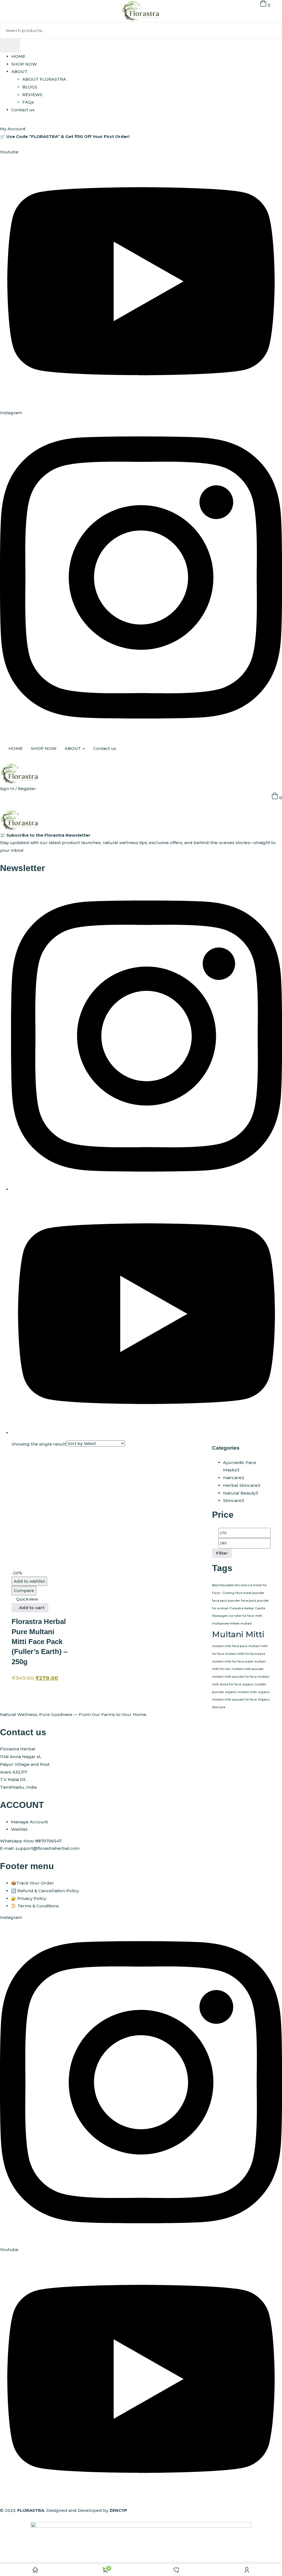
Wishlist (19, 1829)
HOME (18, 56)
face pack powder (226, 1601)
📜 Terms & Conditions (35, 1906)
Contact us (23, 110)
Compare (24, 1591)
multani (246, 1624)
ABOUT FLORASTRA (44, 79)
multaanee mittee (226, 1624)
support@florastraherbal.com (48, 1848)
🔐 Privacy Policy (29, 1898)
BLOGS (30, 87)
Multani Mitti (238, 1634)
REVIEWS (32, 95)
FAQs (28, 102)
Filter (222, 1553)
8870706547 (48, 1841)
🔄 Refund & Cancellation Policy (45, 1891)
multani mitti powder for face (234, 1677)
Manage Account (29, 1822)
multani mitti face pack (230, 1646)
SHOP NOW (24, 64)
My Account (13, 129)
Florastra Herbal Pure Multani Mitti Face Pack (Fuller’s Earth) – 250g (40, 1642)
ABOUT (19, 71)
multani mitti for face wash (233, 1662)
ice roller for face (241, 1616)
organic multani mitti (241, 1692)
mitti (259, 1616)
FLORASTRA (31, 2510)
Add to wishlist (29, 1581)
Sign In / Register (18, 789)
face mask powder (250, 1593)
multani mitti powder (248, 1669)
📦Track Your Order (32, 1883)
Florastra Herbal (242, 1608)
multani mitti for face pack (245, 1654)
